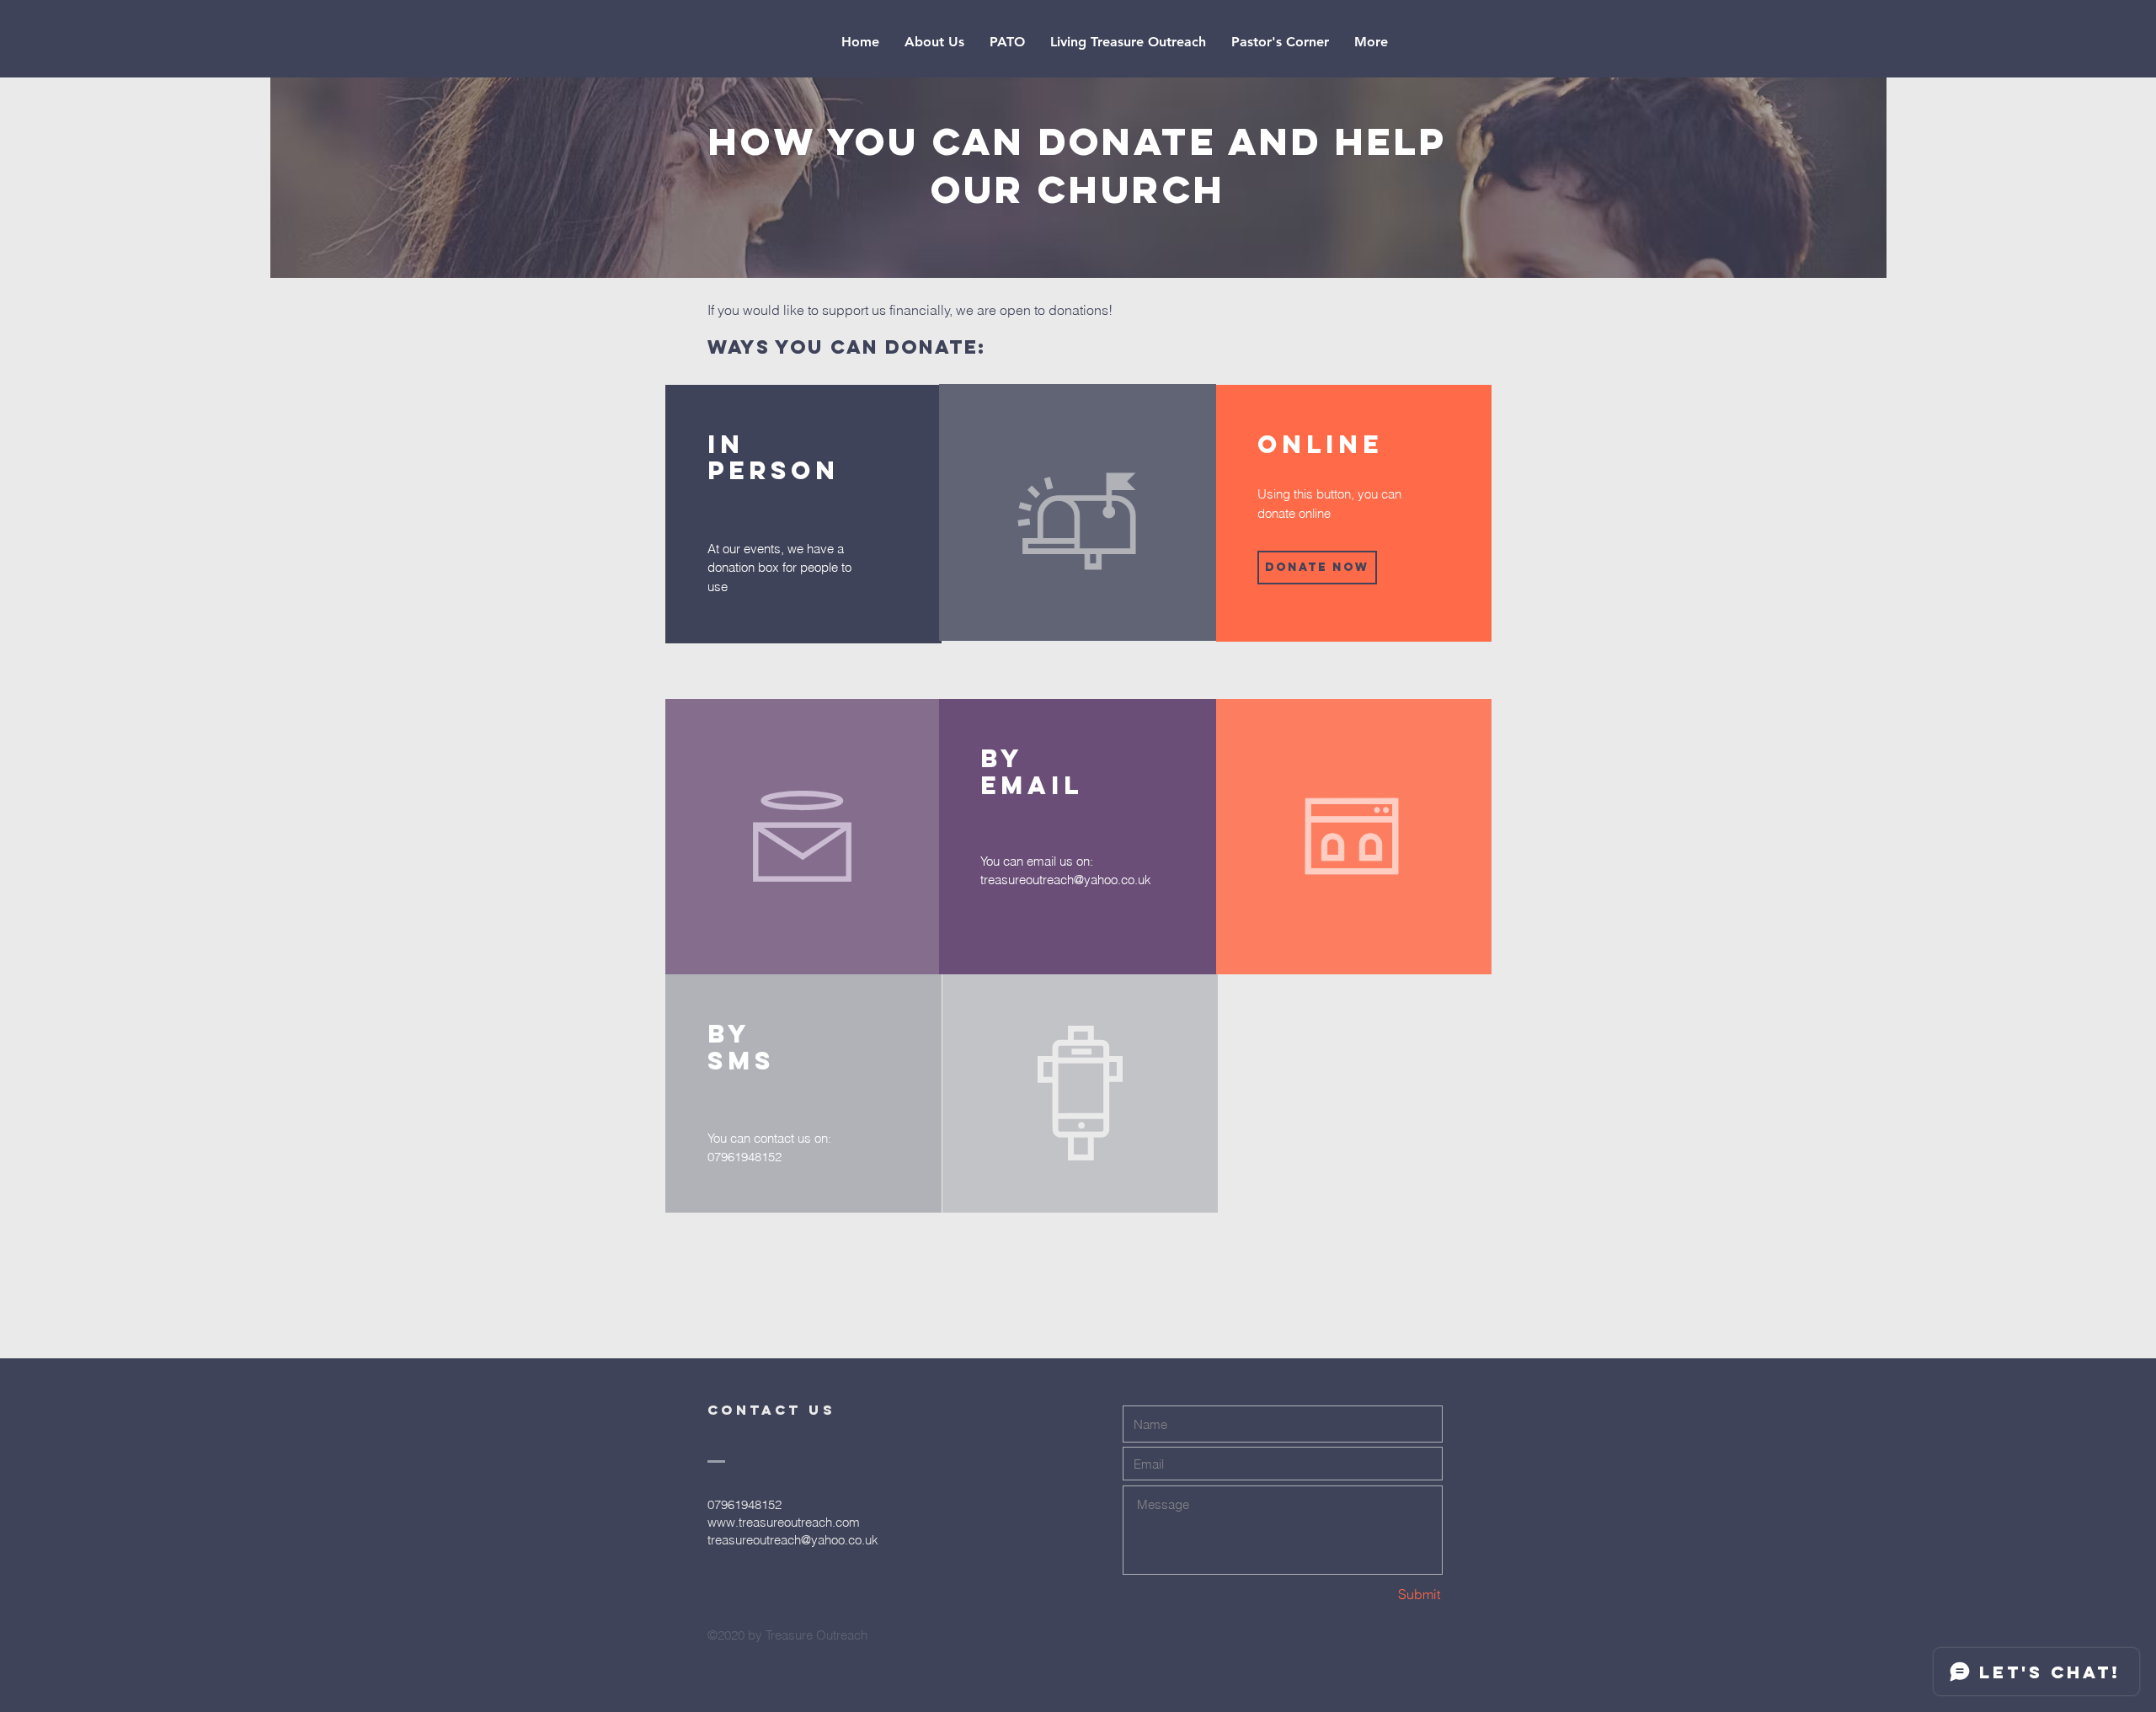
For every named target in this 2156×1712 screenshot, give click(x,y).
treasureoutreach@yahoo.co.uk (1066, 880)
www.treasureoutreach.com (784, 1522)
